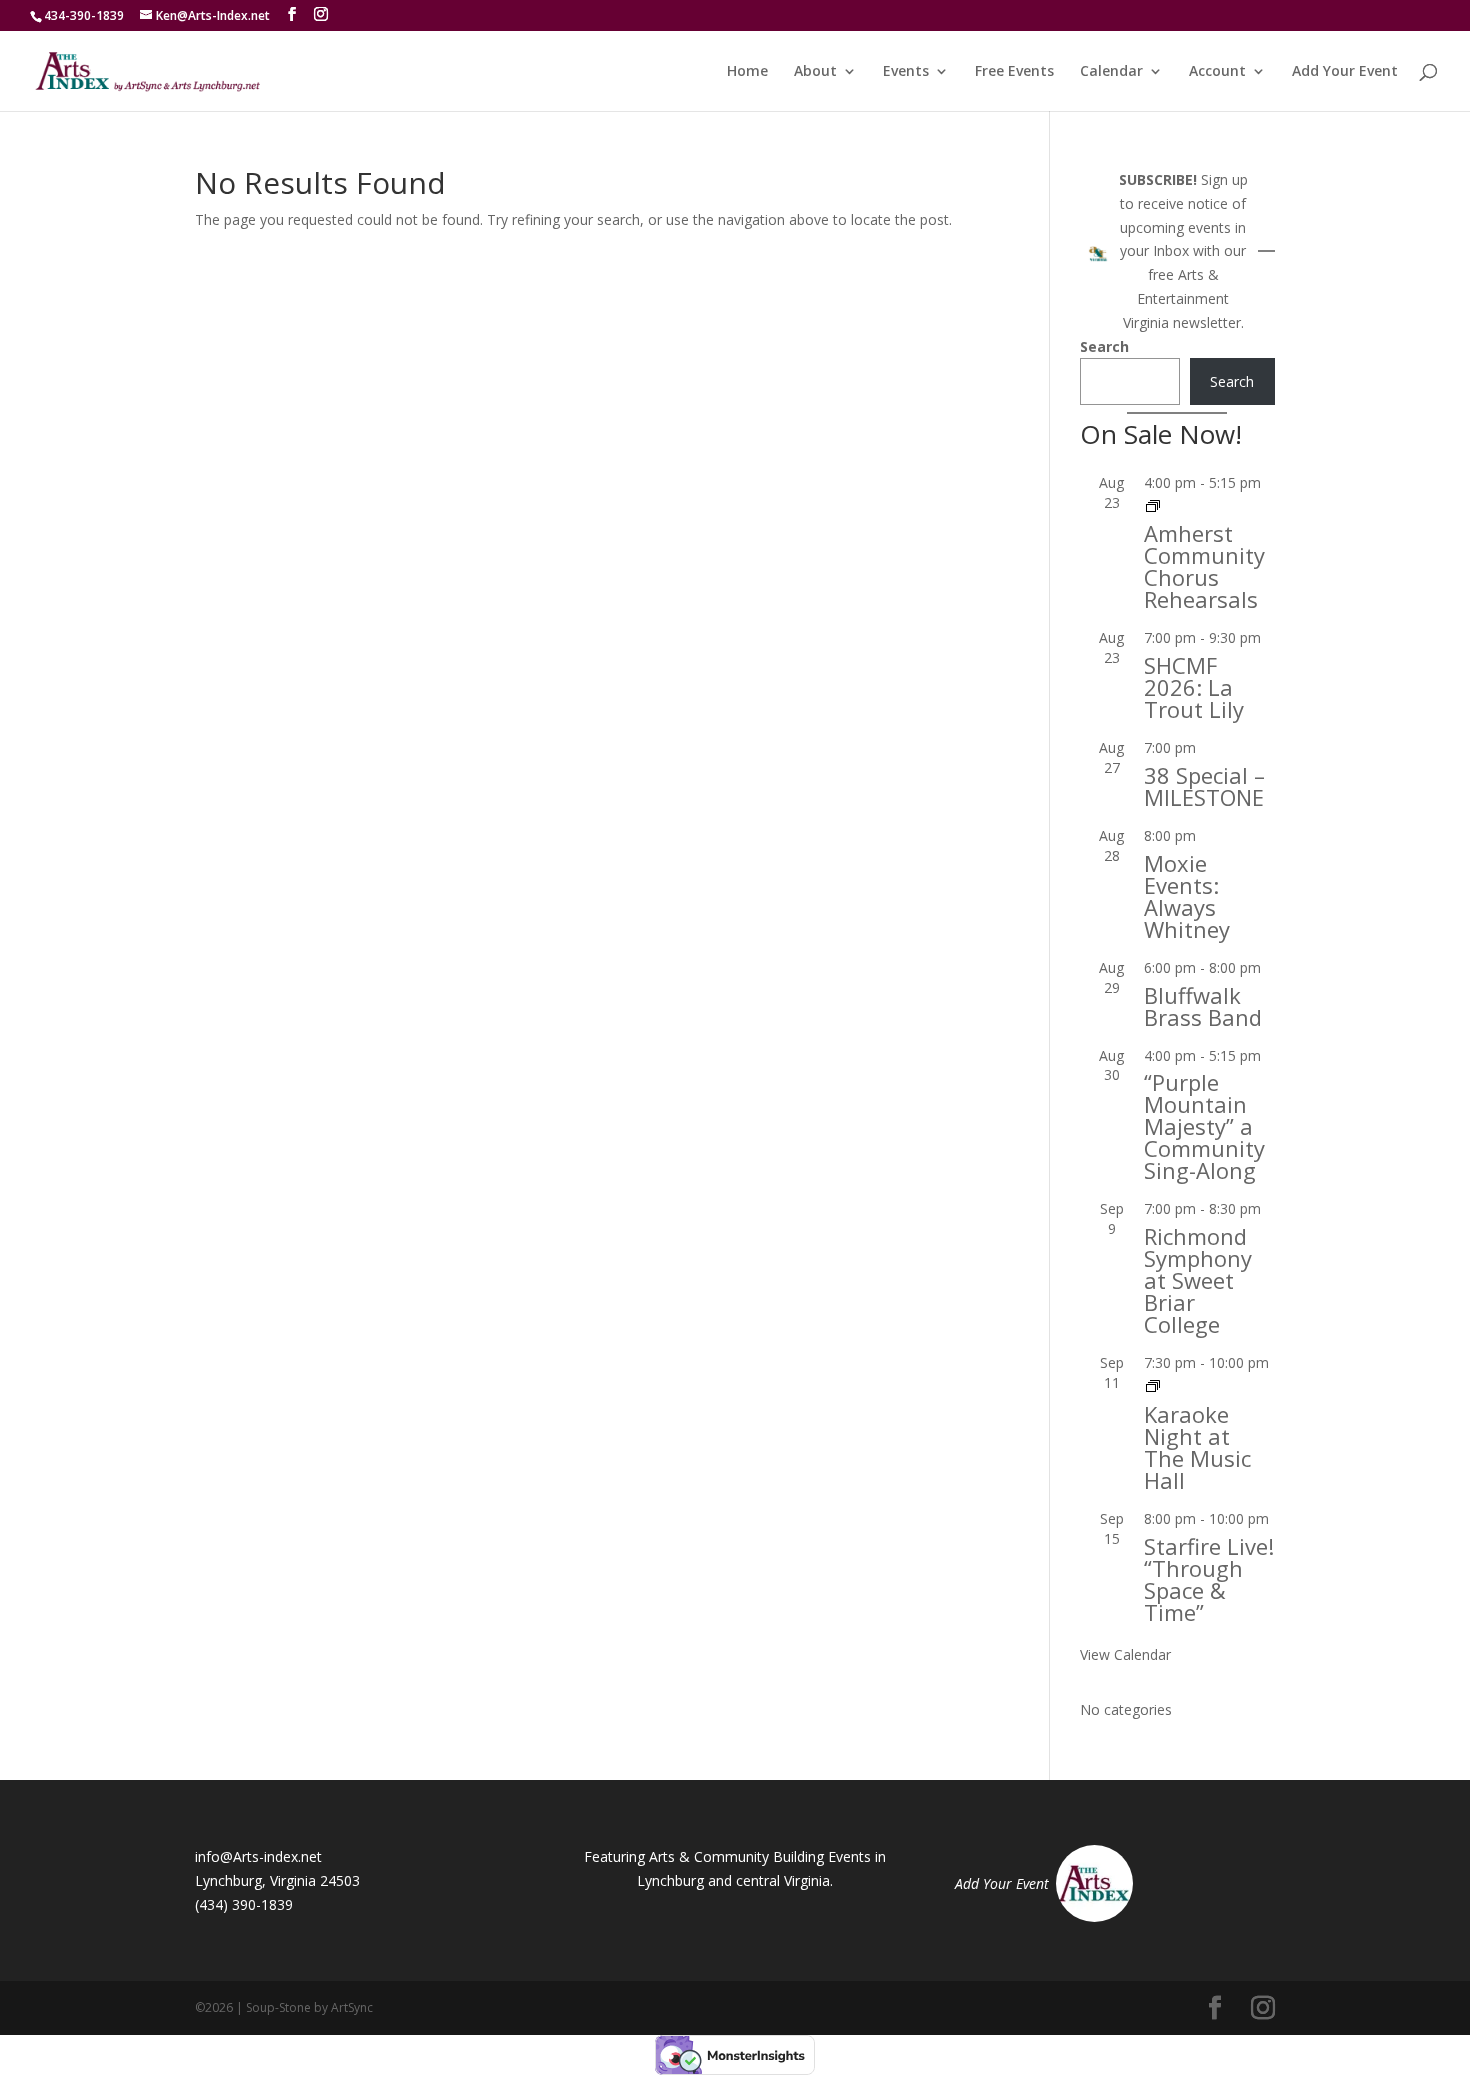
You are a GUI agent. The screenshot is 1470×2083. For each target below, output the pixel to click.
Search (1104, 346)
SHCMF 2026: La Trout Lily (1194, 687)
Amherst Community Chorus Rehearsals (1204, 566)
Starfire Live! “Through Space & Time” (1209, 1579)
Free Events (1014, 72)
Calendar (1111, 72)
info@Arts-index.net (258, 1856)
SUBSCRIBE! (1158, 179)
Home (747, 72)
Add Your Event (1345, 72)
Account (1217, 72)
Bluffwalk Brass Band (1203, 1006)
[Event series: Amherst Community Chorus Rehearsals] (1153, 506)
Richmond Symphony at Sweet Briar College (1198, 1280)
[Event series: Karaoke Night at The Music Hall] (1153, 1386)
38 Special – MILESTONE (1204, 786)
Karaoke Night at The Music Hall (1197, 1447)
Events (906, 72)
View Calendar (1125, 1654)
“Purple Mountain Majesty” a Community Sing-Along (1204, 1126)
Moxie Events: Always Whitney (1187, 896)
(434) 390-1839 (244, 1904)
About (815, 72)
